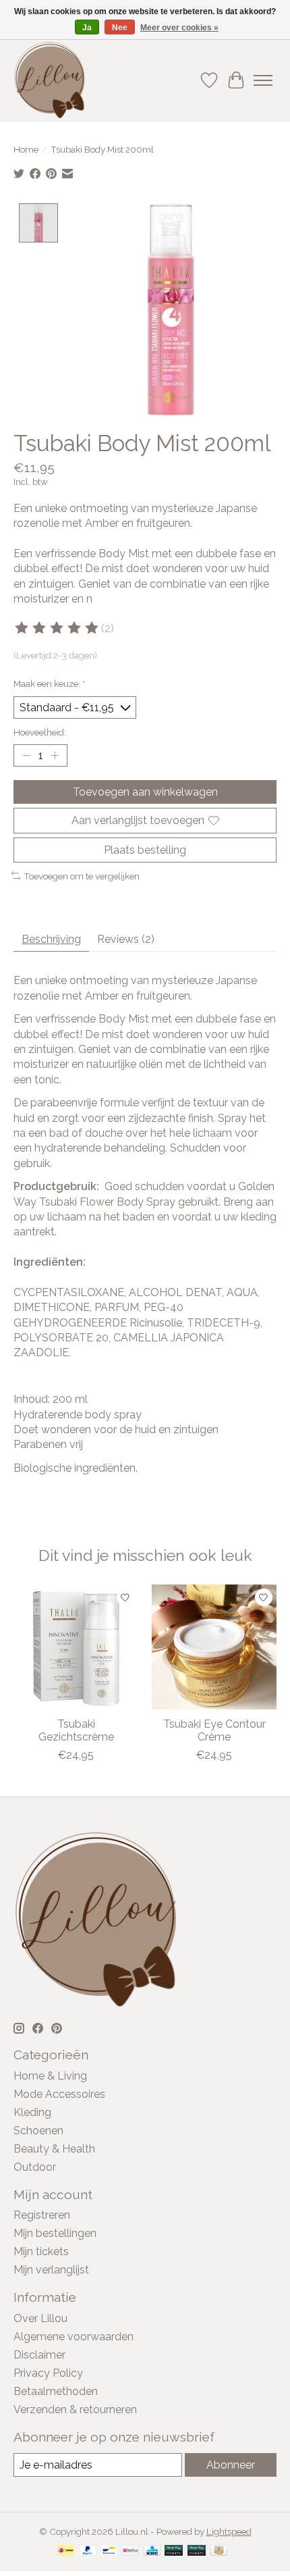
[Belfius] (130, 2551)
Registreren (42, 2215)
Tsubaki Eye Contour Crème (214, 1730)
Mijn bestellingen (55, 2233)
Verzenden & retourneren (75, 2410)
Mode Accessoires (59, 2094)
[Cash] (219, 2551)
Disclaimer (39, 2355)
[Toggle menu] (263, 80)
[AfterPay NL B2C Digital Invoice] (197, 2551)
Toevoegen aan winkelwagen (145, 792)
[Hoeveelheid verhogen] (55, 756)
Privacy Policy (48, 2373)
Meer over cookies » (179, 28)
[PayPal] (88, 2551)
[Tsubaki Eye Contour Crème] (214, 1647)
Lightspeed (229, 2531)
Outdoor (35, 2167)
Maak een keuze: (49, 684)
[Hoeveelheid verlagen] (26, 756)
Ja (87, 28)
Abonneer (231, 2465)
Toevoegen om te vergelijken (82, 876)
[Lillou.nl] (50, 80)
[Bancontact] (109, 2551)
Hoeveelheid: (40, 732)
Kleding (32, 2112)
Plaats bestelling (145, 850)
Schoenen (38, 2131)
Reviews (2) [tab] (126, 939)
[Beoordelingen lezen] (57, 628)
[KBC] (152, 2551)
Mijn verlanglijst (51, 2270)
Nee (120, 28)
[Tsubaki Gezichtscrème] (76, 1647)
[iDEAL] (66, 2551)
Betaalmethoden (56, 2391)
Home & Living (50, 2076)
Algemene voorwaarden (74, 2337)
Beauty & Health (54, 2149)
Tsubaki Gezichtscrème (76, 1730)
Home (26, 149)
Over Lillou (40, 2318)
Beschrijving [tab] (51, 939)
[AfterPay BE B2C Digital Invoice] (174, 2551)
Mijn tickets (41, 2251)
